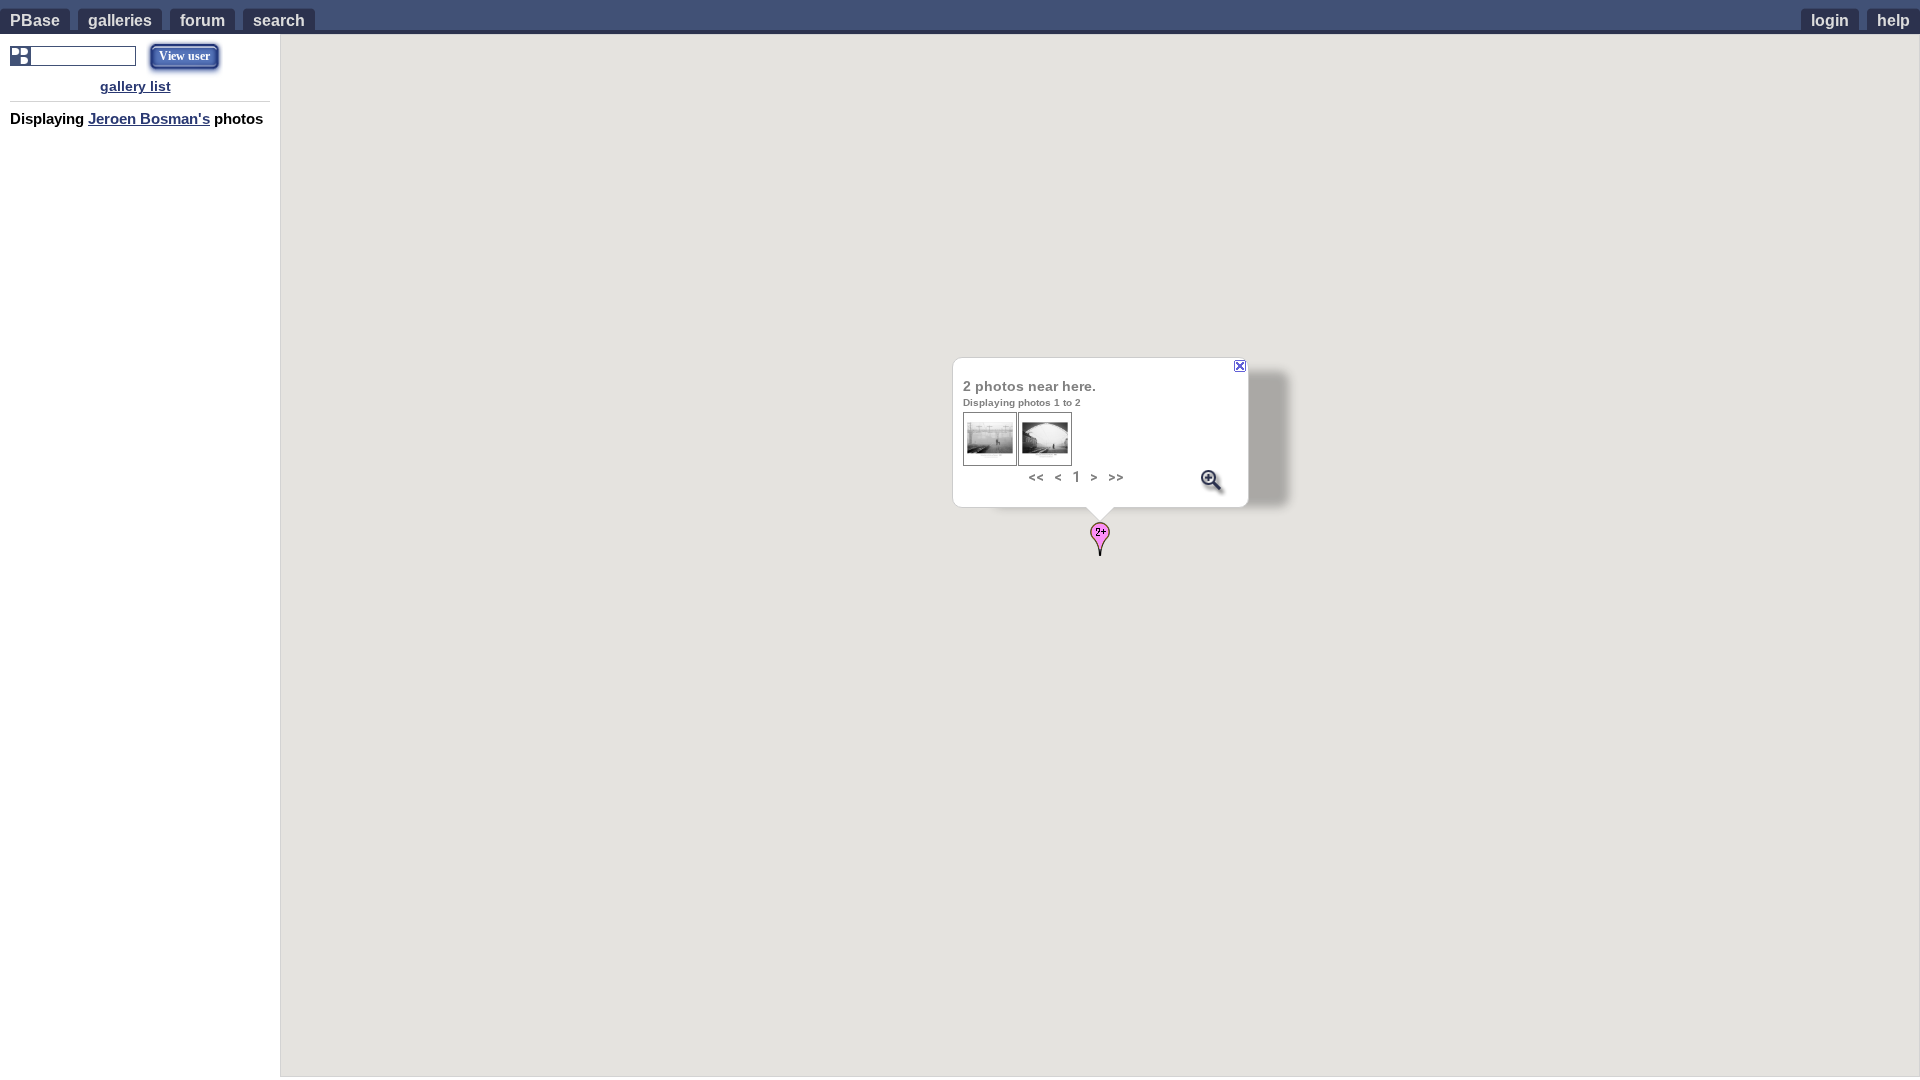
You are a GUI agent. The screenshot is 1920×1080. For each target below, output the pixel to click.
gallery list (135, 86)
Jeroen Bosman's (149, 118)
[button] (1100, 539)
